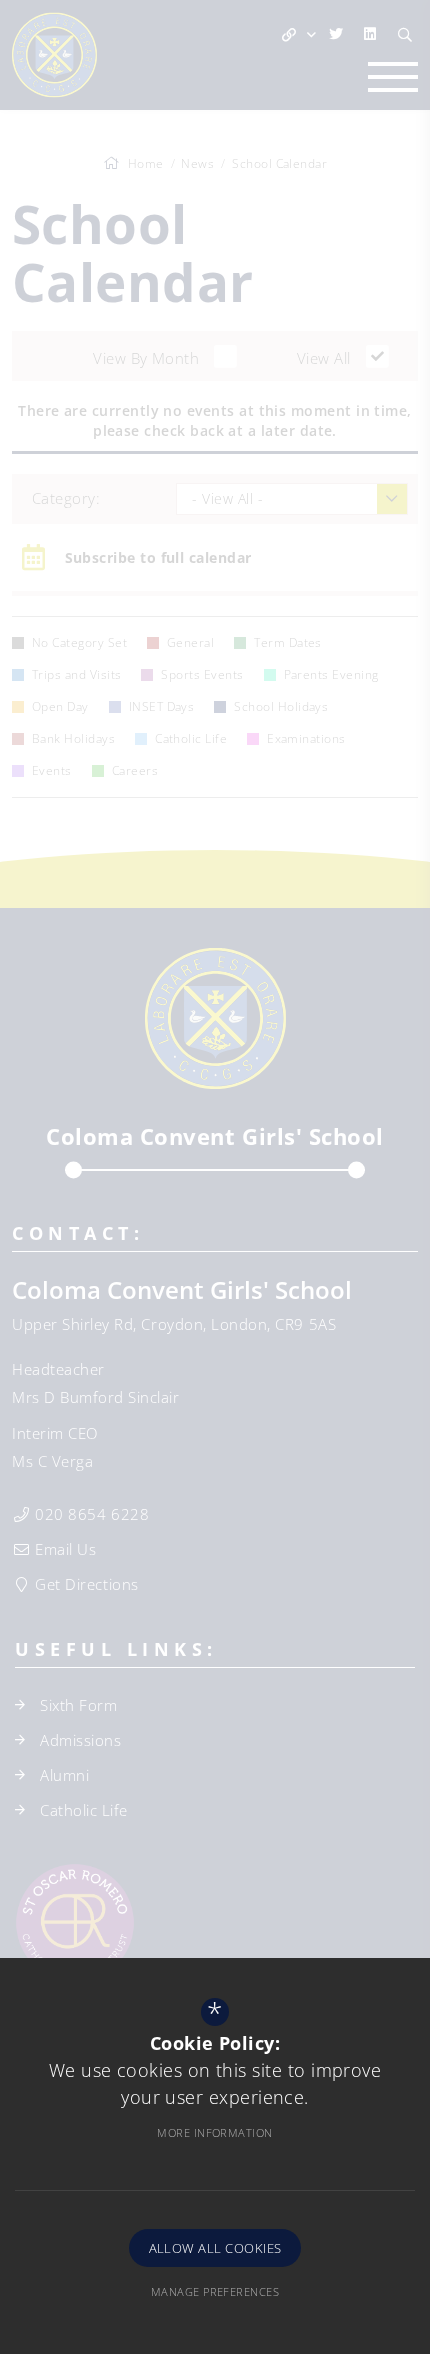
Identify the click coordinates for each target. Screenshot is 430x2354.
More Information (214, 2132)
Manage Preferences (215, 2291)
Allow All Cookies (215, 2248)
